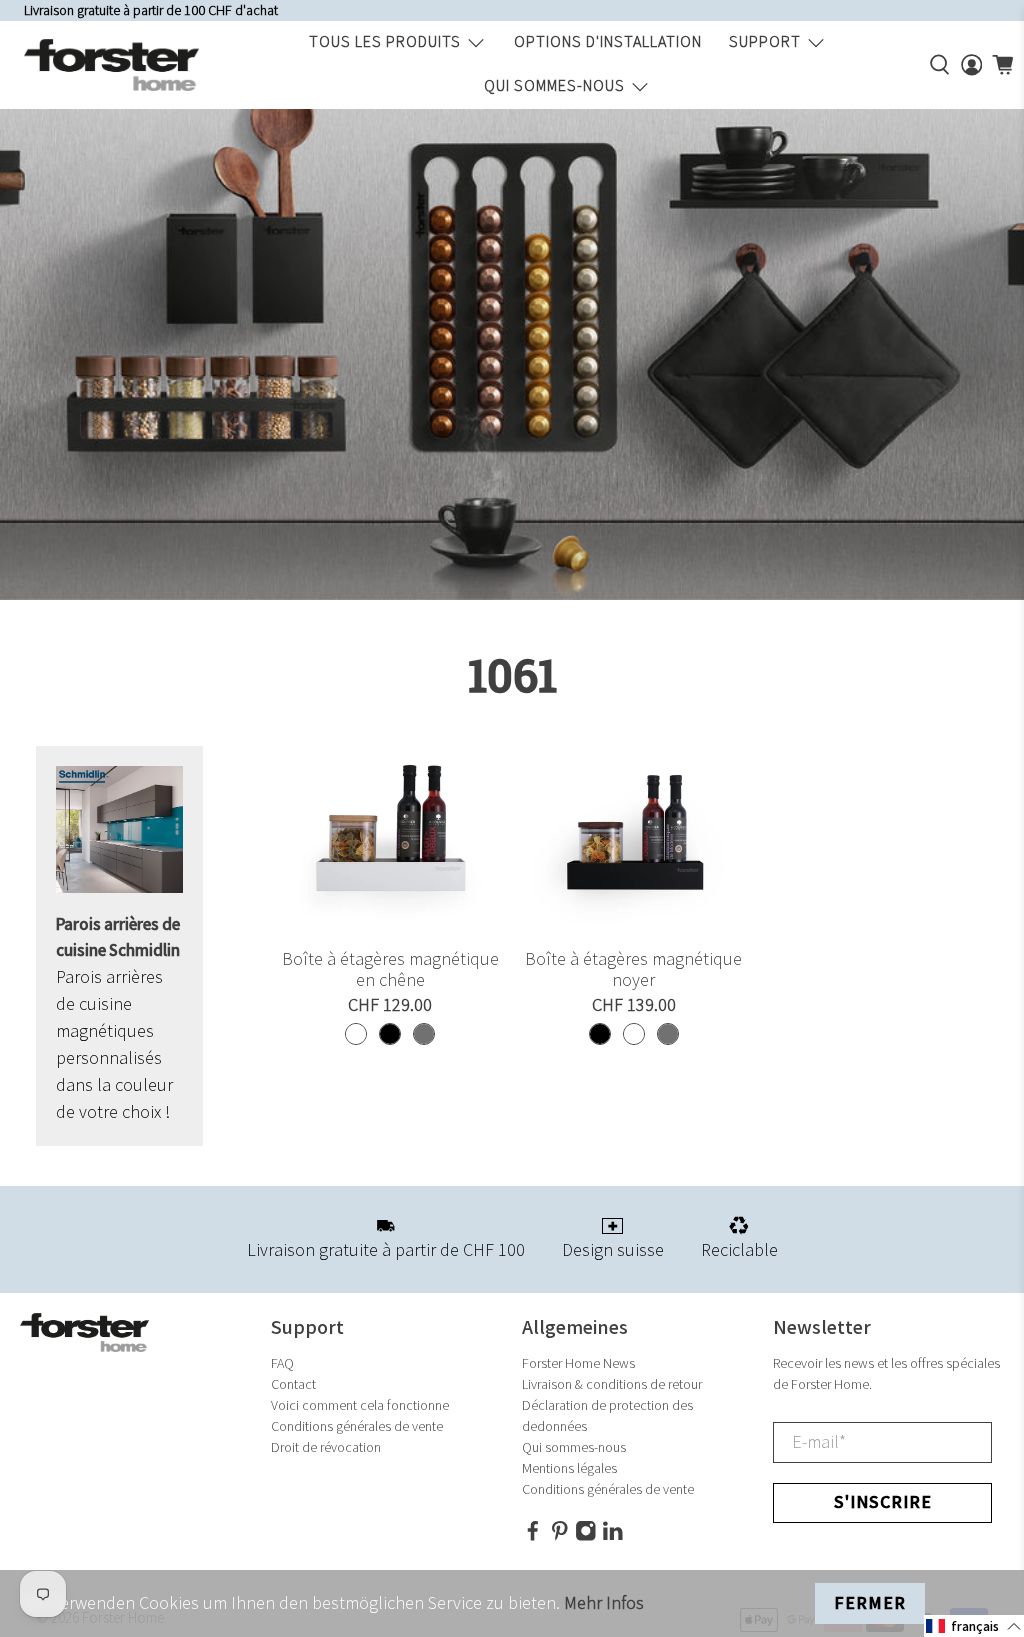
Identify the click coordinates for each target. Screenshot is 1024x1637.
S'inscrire (883, 1502)
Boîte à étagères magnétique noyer (633, 970)
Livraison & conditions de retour (612, 1384)
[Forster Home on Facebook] (533, 1537)
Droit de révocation (326, 1447)
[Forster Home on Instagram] (586, 1537)
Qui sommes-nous (554, 86)
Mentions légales (569, 1468)
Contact (293, 1384)
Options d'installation (608, 42)
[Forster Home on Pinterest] (560, 1537)
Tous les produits (385, 42)
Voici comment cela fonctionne (360, 1405)
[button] (974, 1626)
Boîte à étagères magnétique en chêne (390, 970)
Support (765, 42)
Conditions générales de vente (357, 1426)
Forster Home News (578, 1363)
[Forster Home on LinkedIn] (613, 1537)
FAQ (282, 1363)
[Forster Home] (111, 65)
